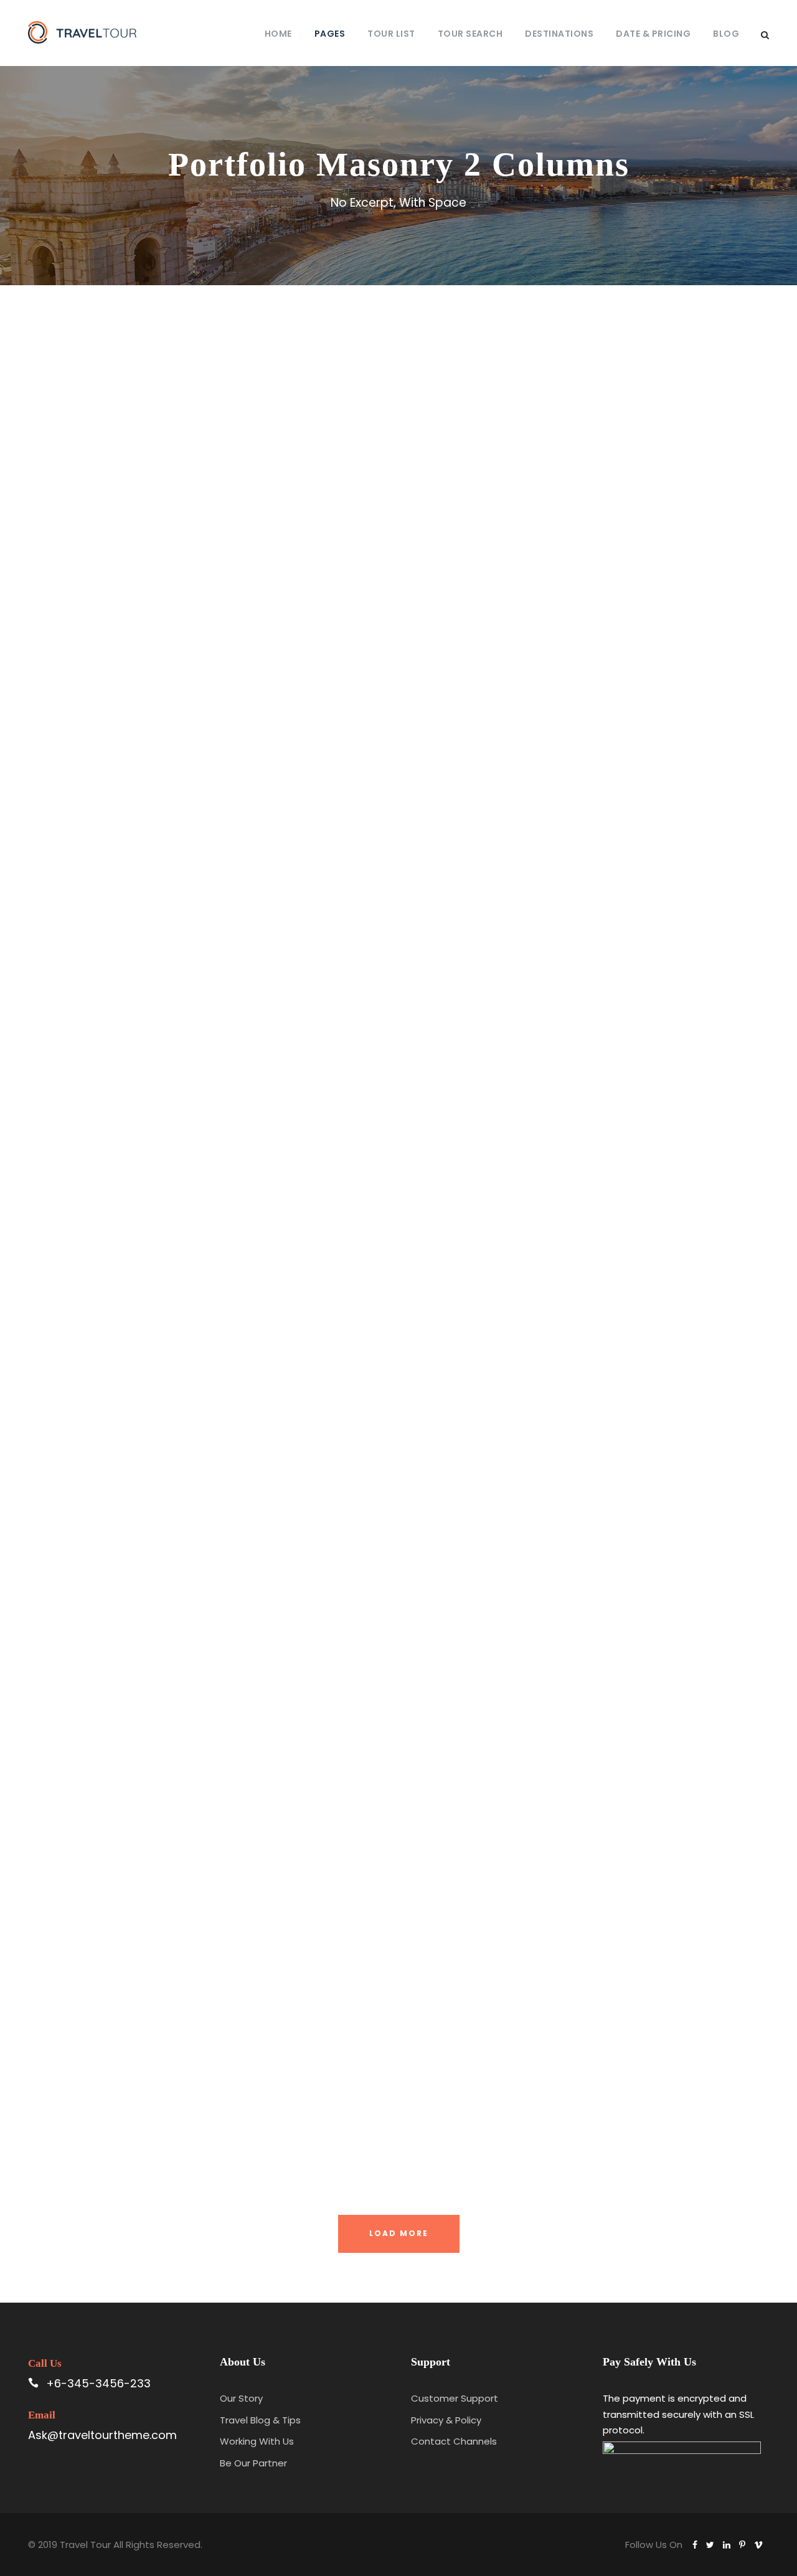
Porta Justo (590, 456)
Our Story (241, 2398)
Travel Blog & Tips (260, 2420)
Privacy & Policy (446, 2420)
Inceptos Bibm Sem (207, 500)
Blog (726, 34)
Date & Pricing (653, 34)
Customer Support (455, 2398)
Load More (399, 2233)
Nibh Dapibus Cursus (590, 2063)
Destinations (559, 34)
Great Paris (590, 1384)
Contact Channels (454, 2441)
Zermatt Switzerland (207, 886)
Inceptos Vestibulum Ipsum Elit (207, 1693)
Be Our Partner (253, 2463)
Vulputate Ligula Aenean (590, 1745)
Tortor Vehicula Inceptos (590, 954)
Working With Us (257, 2441)
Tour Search (470, 34)
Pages (330, 34)
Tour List (391, 34)
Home (278, 34)
